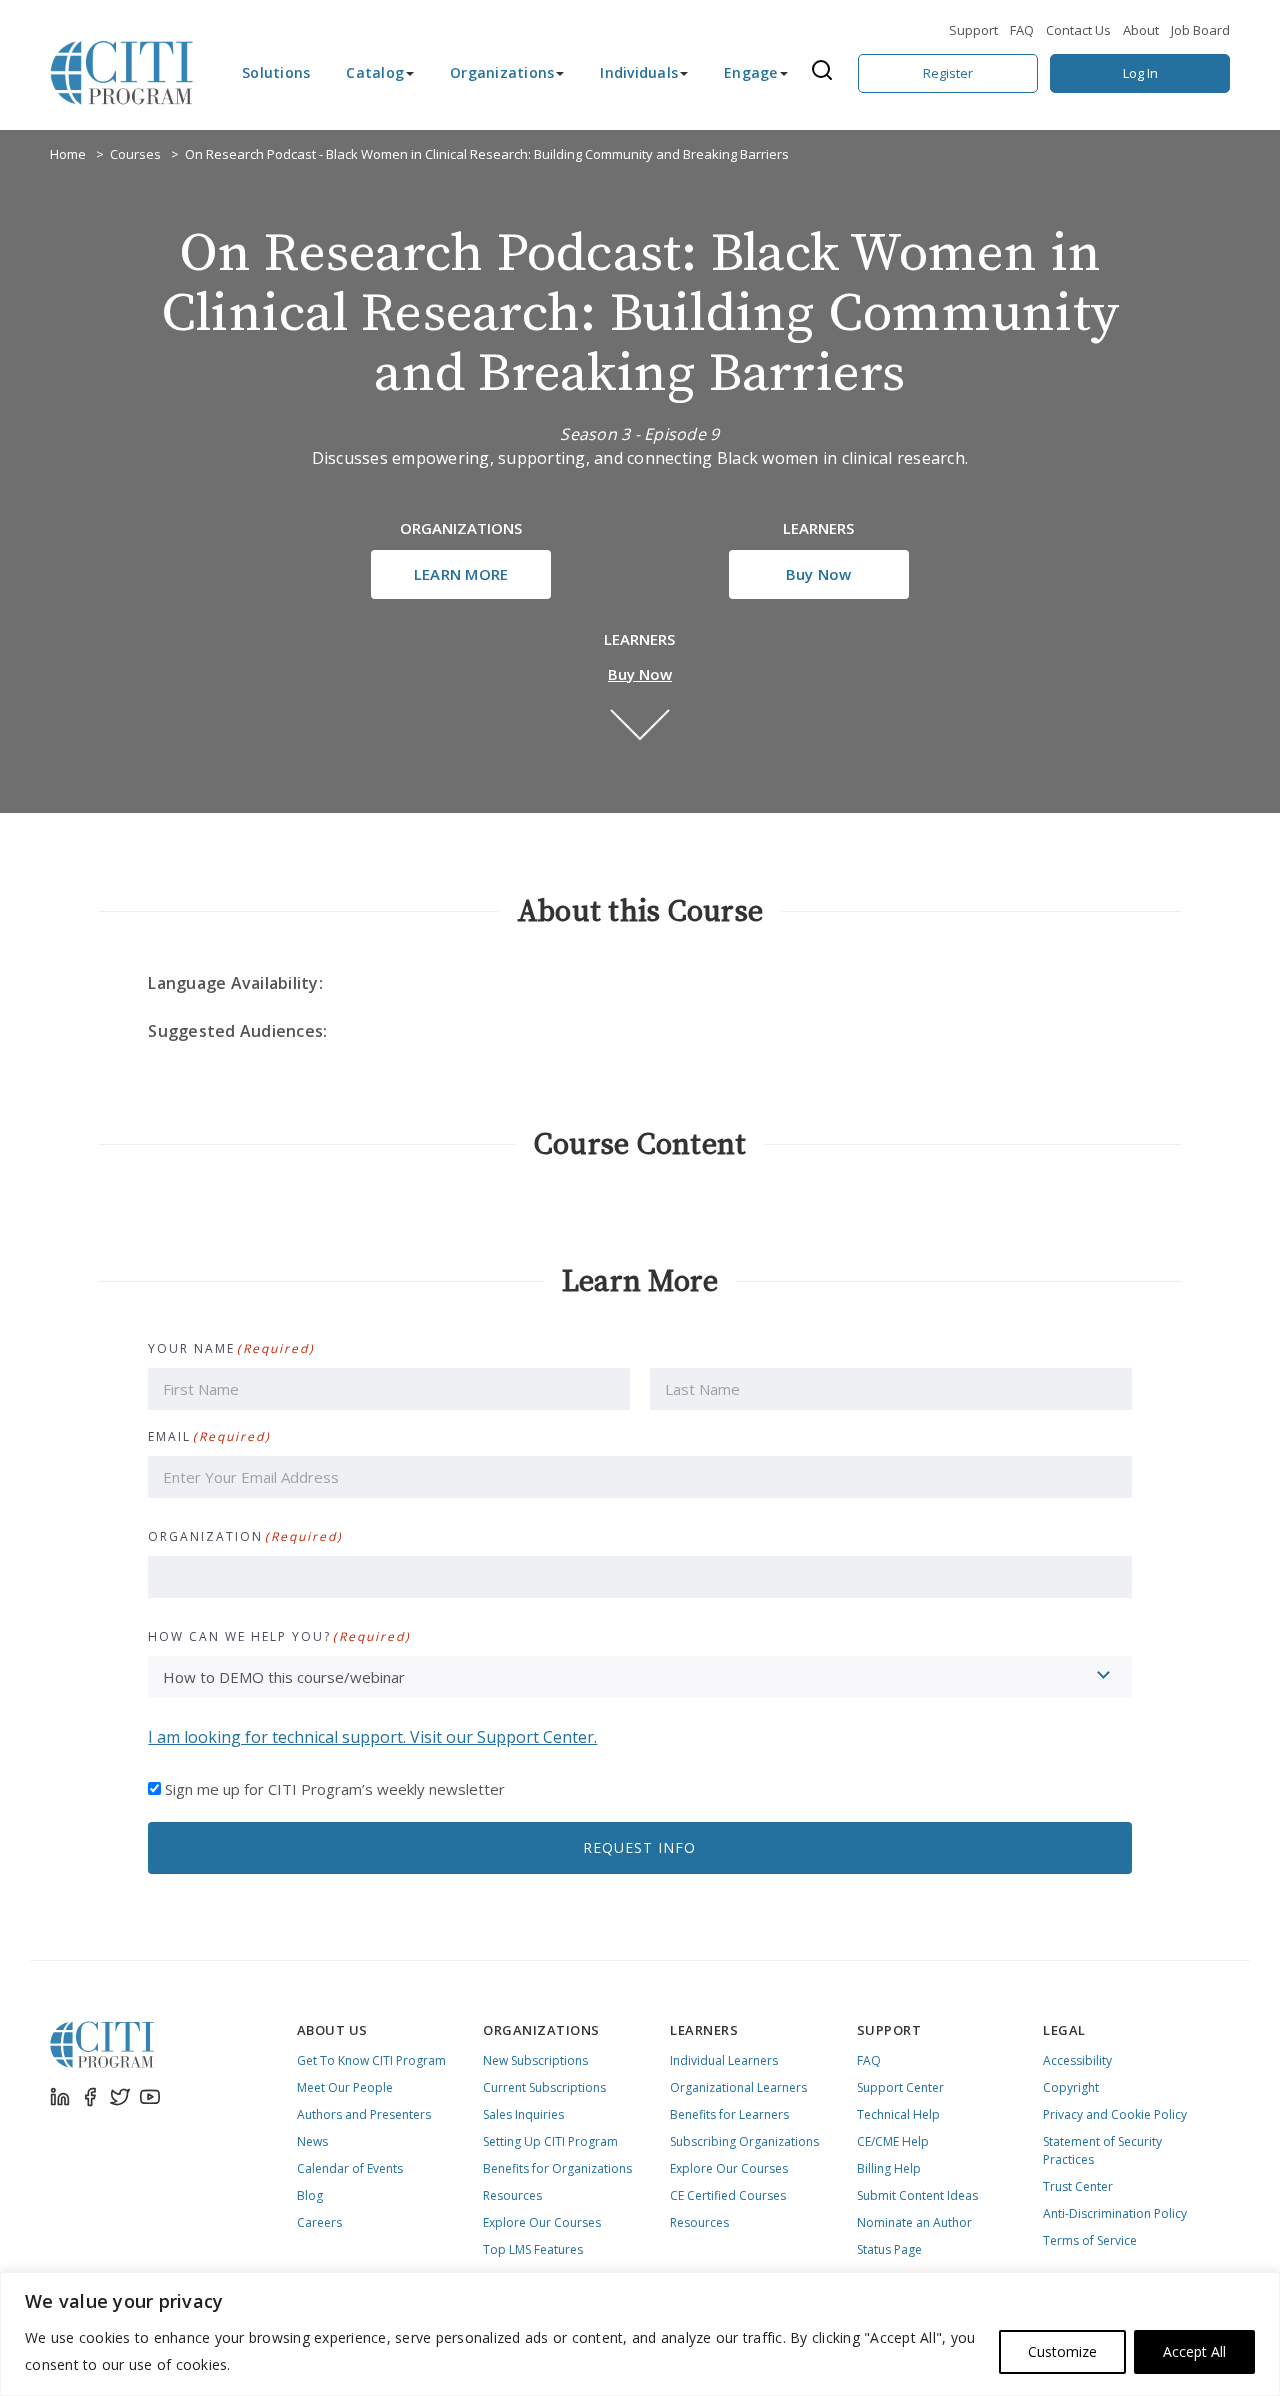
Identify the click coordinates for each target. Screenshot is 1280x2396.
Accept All (1194, 2351)
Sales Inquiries (523, 2114)
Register (948, 73)
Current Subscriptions (544, 2087)
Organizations (502, 72)
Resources (512, 2195)
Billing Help (889, 2168)
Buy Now (819, 574)
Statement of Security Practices (1102, 2150)
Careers (319, 2222)
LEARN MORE (461, 574)
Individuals (639, 72)
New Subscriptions (535, 2060)
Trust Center (1078, 2186)
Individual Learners (724, 2060)
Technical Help (898, 2114)
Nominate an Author (914, 2222)
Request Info (639, 1847)
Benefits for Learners (729, 2114)
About (1141, 30)
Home (68, 154)
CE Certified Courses (728, 2195)
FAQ (1022, 30)
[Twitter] (120, 2097)
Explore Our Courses (542, 2222)
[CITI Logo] (122, 73)
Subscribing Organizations (744, 2141)
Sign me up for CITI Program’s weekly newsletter (335, 1789)
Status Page (889, 2249)
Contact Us (1078, 30)
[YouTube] (150, 2097)
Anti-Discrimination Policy (1115, 2213)
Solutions (276, 72)
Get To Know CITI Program (371, 2060)
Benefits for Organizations (557, 2168)
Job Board (1200, 30)
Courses (135, 154)
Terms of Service (1090, 2240)
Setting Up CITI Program (550, 2141)
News (312, 2141)
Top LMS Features (533, 2249)
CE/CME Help (893, 2141)
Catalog (375, 72)
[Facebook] (90, 2097)
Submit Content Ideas (917, 2195)
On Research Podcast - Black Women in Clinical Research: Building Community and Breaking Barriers (487, 154)
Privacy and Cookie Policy (1115, 2114)
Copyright (1071, 2087)
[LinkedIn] (60, 2097)
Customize (1062, 2351)
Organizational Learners (738, 2087)
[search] (828, 73)
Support (973, 30)
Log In (1140, 73)
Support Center (900, 2087)
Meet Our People (345, 2087)
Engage (751, 72)
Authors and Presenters (364, 2114)
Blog (310, 2195)
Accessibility (1077, 2060)
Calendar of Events (350, 2168)
